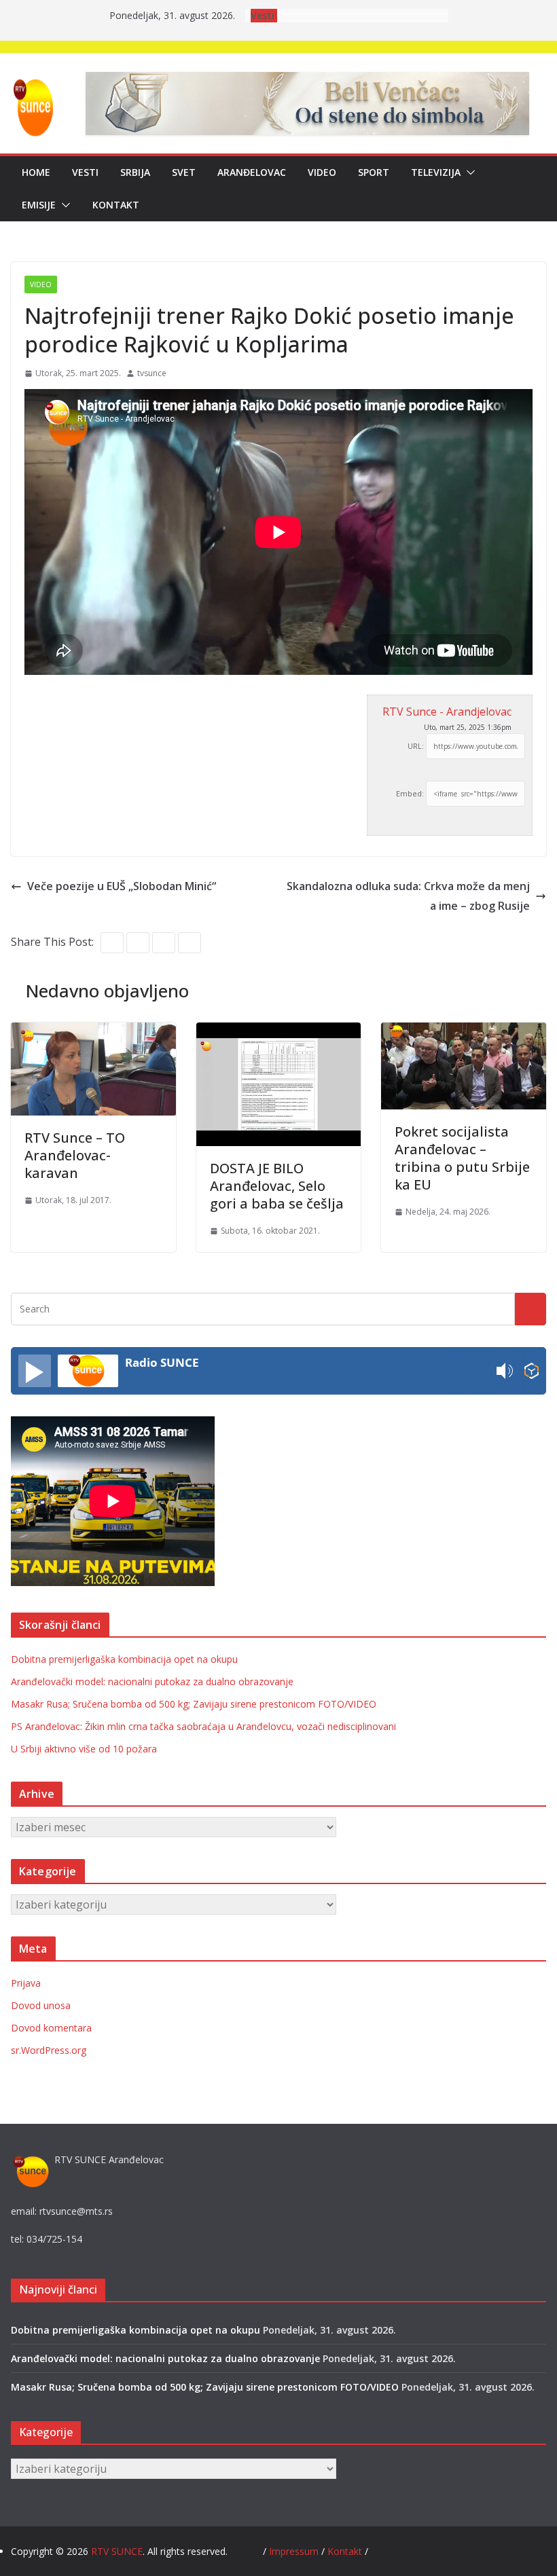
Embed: (410, 793)
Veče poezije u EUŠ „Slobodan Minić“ (122, 886)
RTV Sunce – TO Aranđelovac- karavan (75, 1155)
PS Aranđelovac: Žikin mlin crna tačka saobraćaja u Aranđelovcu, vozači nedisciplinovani (203, 1726)
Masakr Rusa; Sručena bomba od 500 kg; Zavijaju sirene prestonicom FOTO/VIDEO (194, 1704)
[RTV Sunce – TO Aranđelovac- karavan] (93, 1032)
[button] (468, 172)
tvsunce (152, 373)
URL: (416, 746)
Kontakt (116, 205)
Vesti (85, 172)
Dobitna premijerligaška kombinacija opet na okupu (124, 1659)
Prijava (26, 1983)
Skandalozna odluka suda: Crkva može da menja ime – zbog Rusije (408, 896)
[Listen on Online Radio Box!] (532, 1371)
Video (322, 172)
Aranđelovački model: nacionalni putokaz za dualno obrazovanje (152, 1681)
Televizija (436, 172)
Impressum (295, 2551)
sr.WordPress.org (49, 2050)
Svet (184, 172)
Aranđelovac (252, 172)
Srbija (135, 172)
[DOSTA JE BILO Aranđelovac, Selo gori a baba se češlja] (279, 1032)
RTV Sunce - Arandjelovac (447, 712)
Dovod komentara (51, 2028)
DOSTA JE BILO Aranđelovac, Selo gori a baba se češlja (277, 1186)
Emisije (39, 205)
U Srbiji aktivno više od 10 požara (84, 1749)
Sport (374, 172)
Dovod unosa (41, 2005)
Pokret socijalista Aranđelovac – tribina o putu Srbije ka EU (462, 1158)
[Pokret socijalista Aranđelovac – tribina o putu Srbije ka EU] (464, 1032)
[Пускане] (35, 1371)
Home (36, 172)
